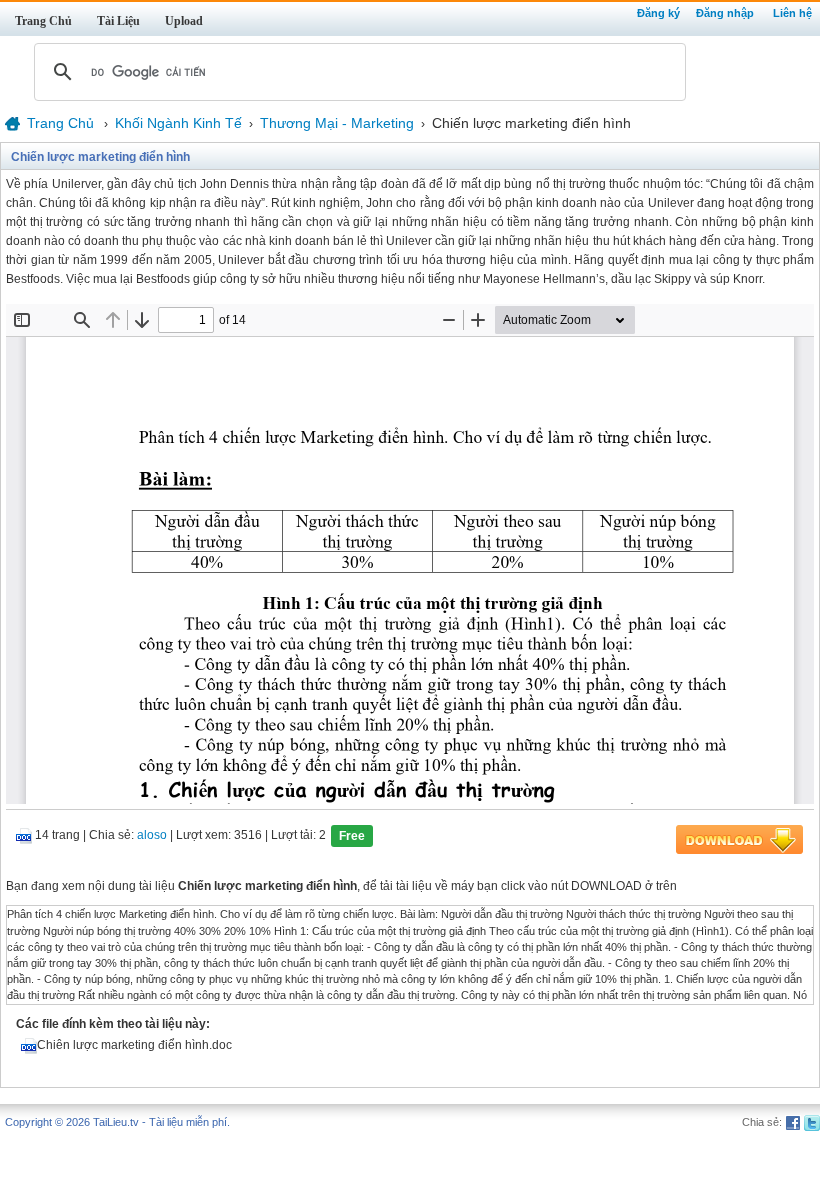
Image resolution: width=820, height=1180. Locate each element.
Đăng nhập (725, 13)
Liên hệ (792, 13)
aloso (152, 836)
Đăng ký (658, 13)
